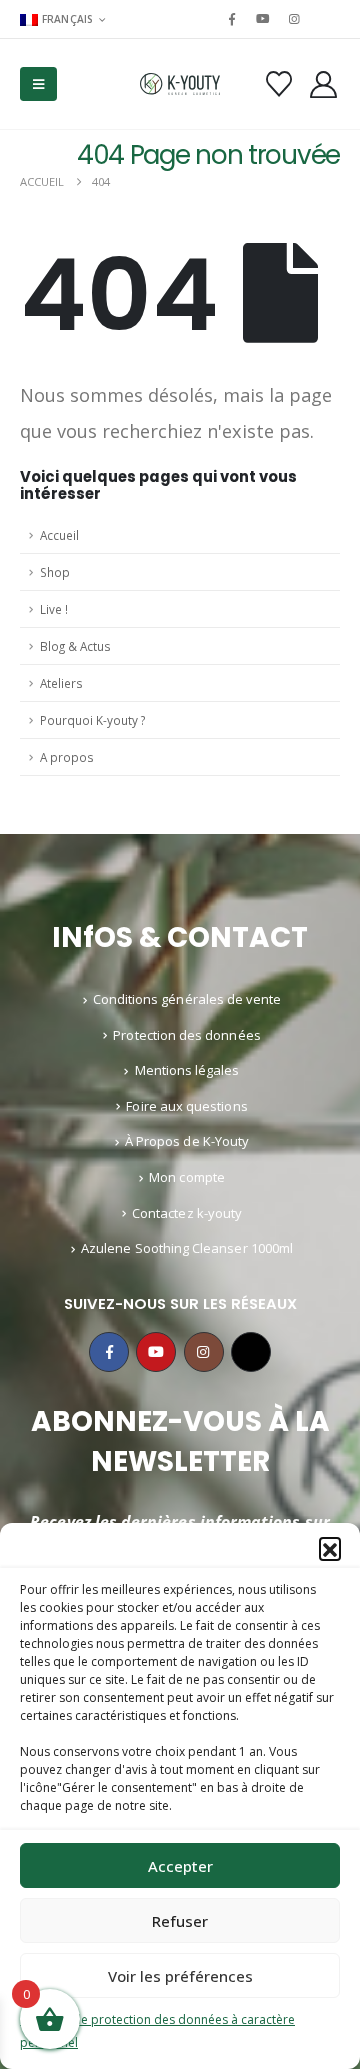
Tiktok (251, 1352)
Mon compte (187, 1177)
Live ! (54, 609)
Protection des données (186, 1035)
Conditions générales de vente (187, 999)
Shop (55, 572)
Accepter (180, 1866)
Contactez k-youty (187, 1213)
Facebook (109, 1352)
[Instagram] (295, 19)
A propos (67, 757)
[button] (330, 1548)
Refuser (180, 1921)
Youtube (156, 1352)
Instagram (204, 1352)
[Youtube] (263, 19)
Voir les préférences (180, 1976)
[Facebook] (232, 19)
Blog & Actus (75, 646)
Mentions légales (187, 1070)
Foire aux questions (186, 1106)
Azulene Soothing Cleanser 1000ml (187, 1248)
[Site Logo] (180, 84)
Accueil (59, 535)
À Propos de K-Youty (187, 1141)
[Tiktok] (326, 19)
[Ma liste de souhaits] (278, 84)
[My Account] (324, 84)
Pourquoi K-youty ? (92, 720)
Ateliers (61, 683)
